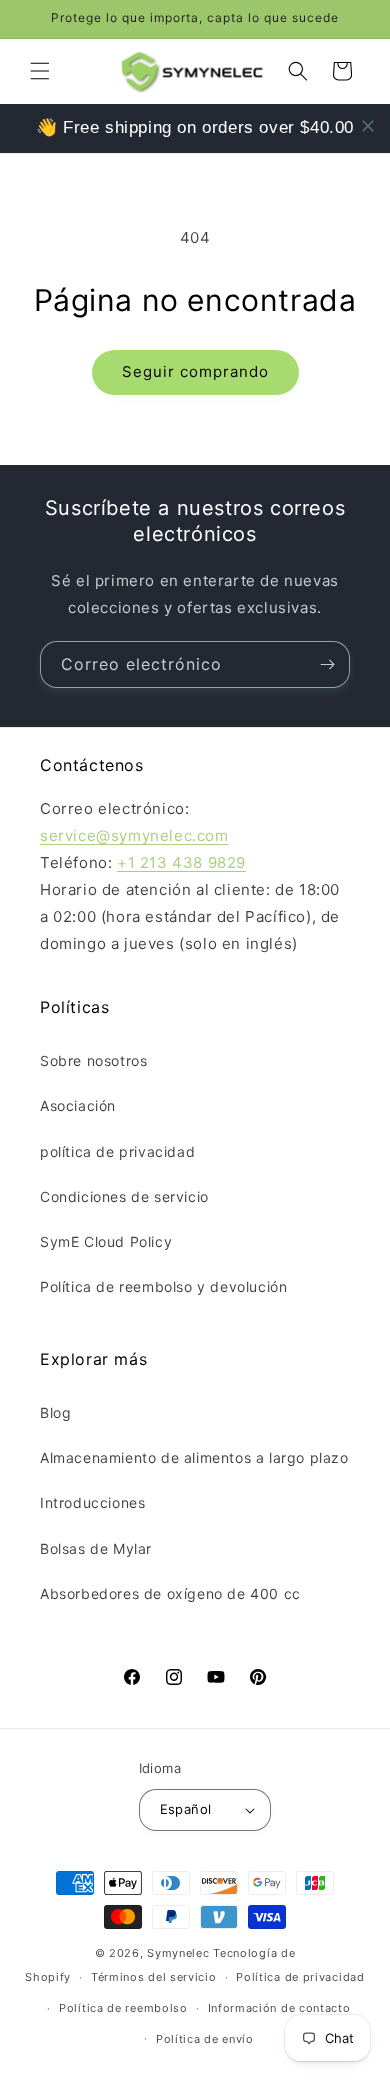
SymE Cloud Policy (106, 1241)
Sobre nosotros (93, 1060)
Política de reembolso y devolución (163, 1286)
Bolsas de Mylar (96, 1548)
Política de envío (205, 2039)
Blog (55, 1412)
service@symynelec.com (134, 835)
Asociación (78, 1105)
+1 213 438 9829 (181, 862)
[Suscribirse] (327, 664)
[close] (368, 126)
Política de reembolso (123, 2008)
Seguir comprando (195, 371)
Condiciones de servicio (124, 1196)
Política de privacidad (300, 1977)
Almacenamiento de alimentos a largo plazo (194, 1457)
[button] (40, 71)
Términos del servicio (154, 1977)
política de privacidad (117, 1151)
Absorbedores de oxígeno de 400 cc (170, 1593)
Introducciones (92, 1502)
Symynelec (178, 1953)
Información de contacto (279, 2008)
